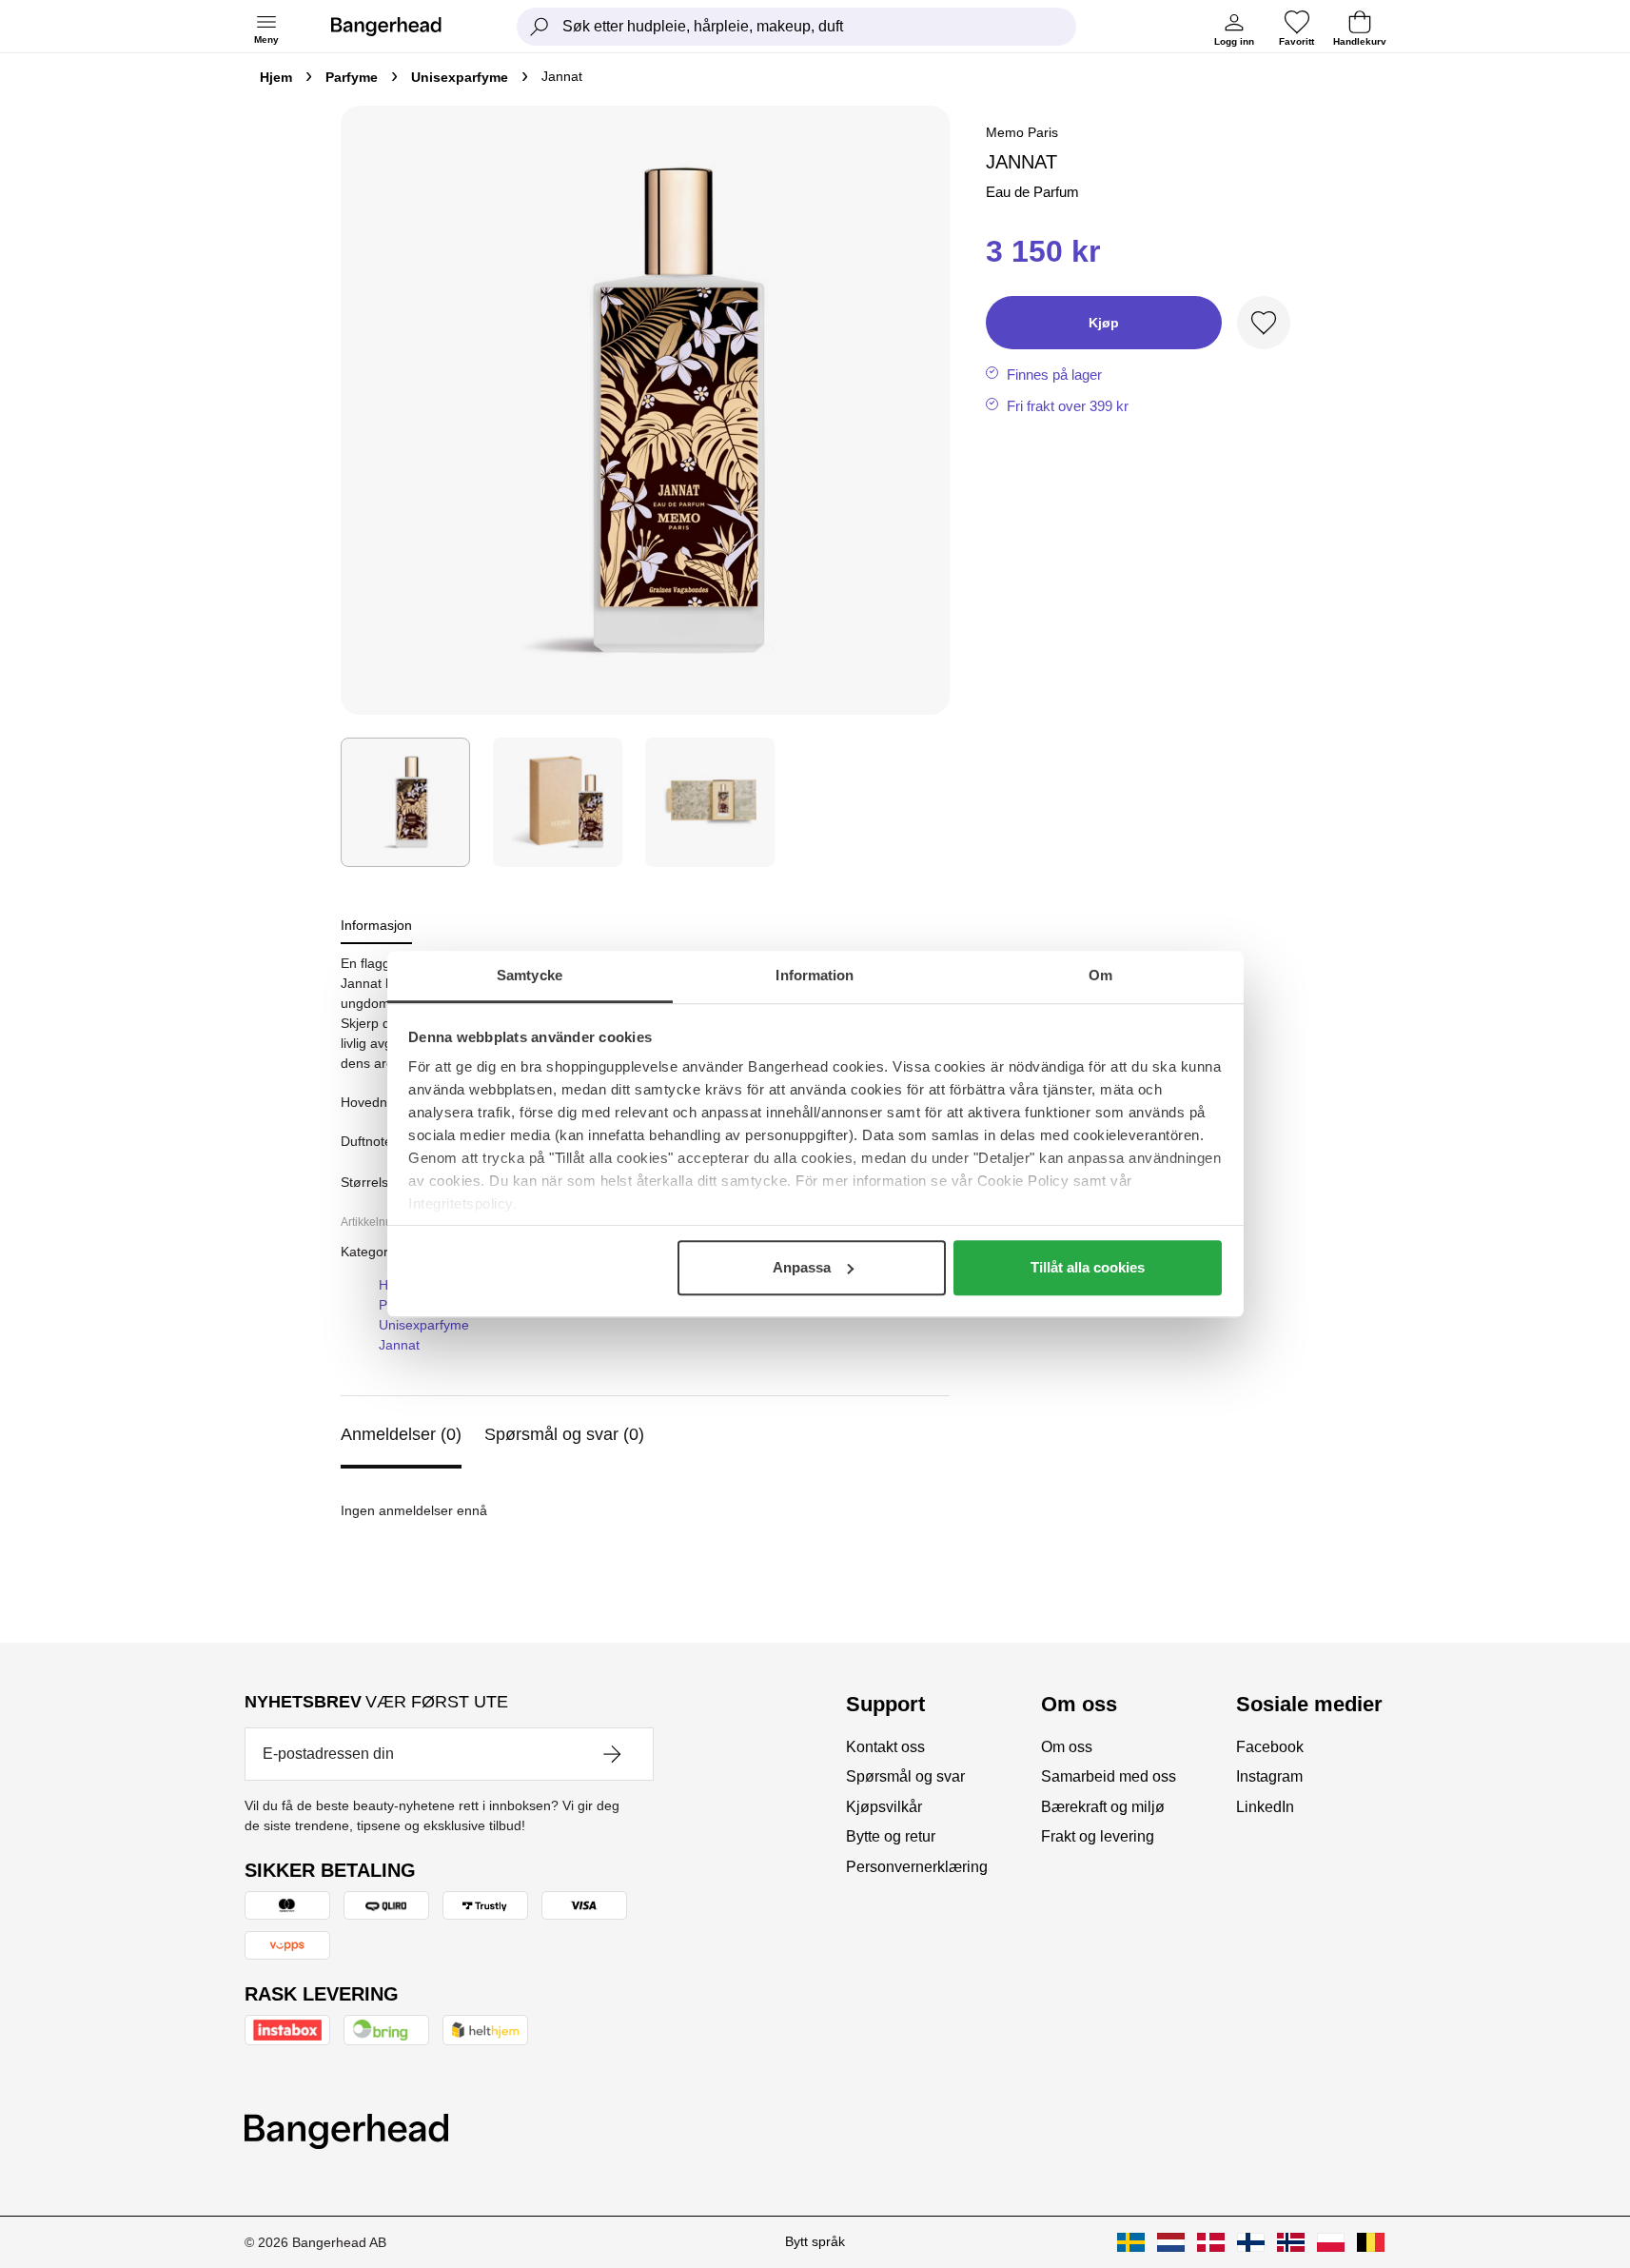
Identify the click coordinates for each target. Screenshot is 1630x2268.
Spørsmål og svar (905, 1776)
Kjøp (1104, 323)
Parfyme (352, 77)
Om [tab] (1100, 975)
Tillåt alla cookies (1088, 1267)
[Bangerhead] (402, 27)
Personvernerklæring (917, 1867)
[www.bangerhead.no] (1291, 2242)
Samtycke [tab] (530, 975)
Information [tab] (815, 975)
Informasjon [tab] (376, 925)
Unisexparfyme (460, 77)
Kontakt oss (885, 1747)
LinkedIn (1265, 1807)
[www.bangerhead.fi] (1251, 2242)
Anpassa (802, 1267)
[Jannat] (405, 802)
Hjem (276, 77)
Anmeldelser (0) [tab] (401, 1434)
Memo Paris (1022, 132)
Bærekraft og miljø (1103, 1807)
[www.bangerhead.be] (1371, 2242)
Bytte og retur (891, 1836)
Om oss (1067, 1747)
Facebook (1270, 1747)
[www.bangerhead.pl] (1331, 2242)
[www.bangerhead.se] (1131, 2242)
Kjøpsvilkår (884, 1807)
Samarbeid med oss (1109, 1776)
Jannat (399, 1345)
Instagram (1269, 1776)
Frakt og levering (1098, 1836)
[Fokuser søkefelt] (540, 27)
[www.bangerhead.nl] (1171, 2242)
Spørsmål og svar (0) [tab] (564, 1434)
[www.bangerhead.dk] (1211, 2242)
